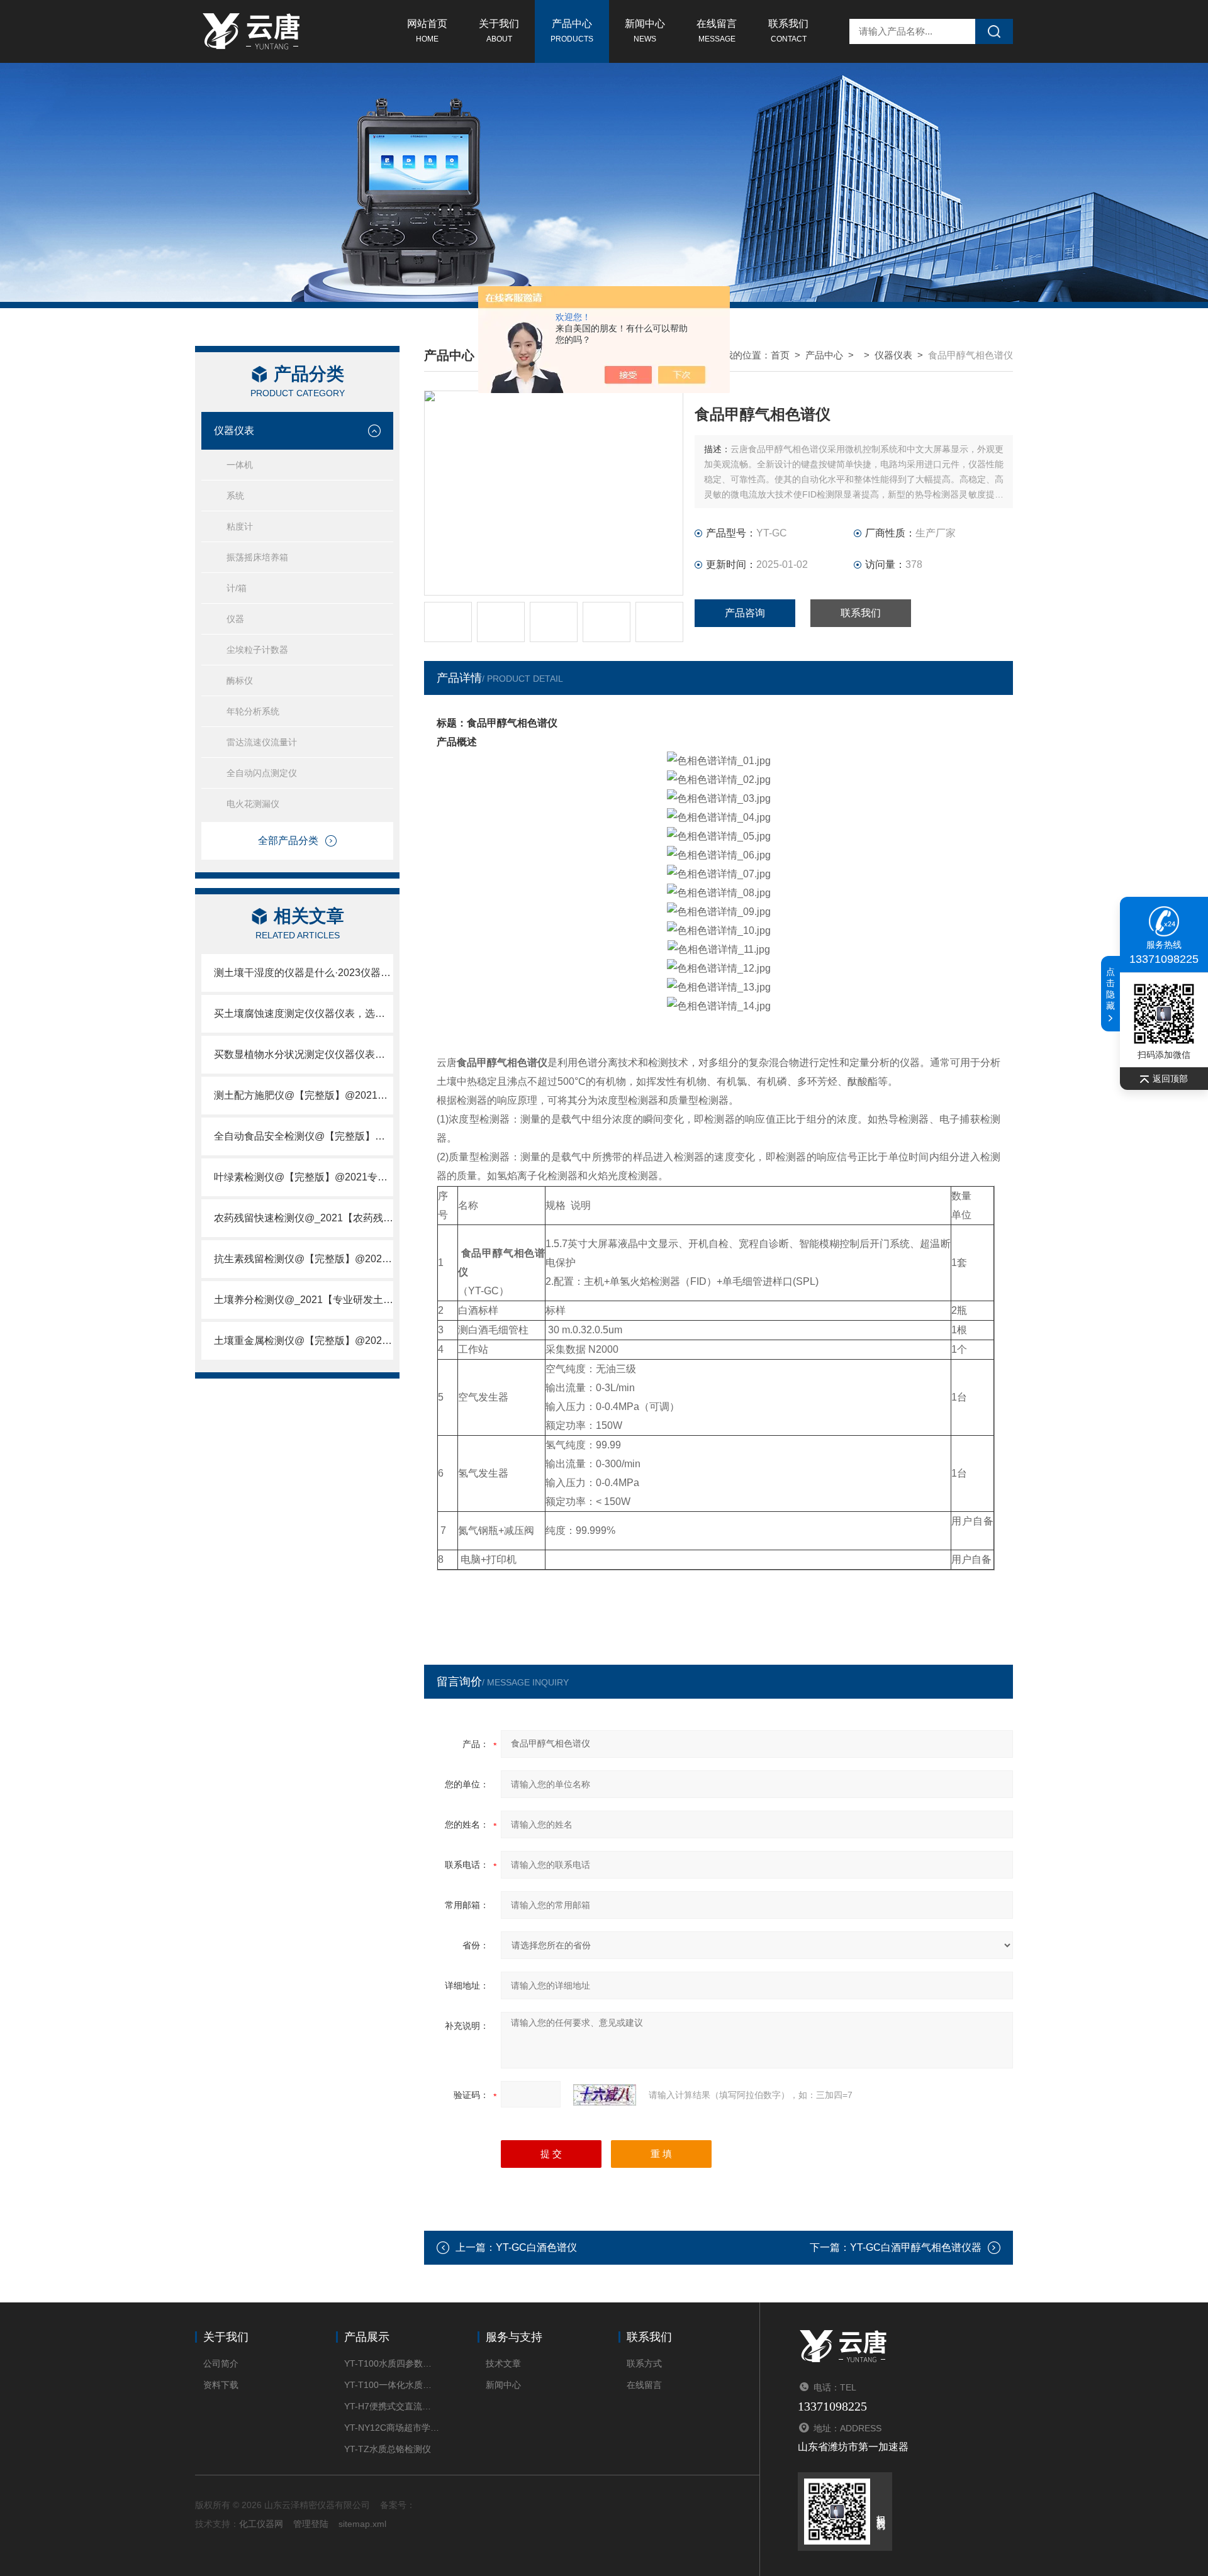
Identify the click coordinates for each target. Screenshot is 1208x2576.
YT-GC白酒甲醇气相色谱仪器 (916, 2247)
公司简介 (221, 2363)
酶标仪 (240, 680)
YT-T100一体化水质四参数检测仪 (392, 2385)
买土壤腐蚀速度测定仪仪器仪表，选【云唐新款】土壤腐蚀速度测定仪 (304, 1013)
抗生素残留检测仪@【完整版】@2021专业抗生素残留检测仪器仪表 (304, 1259)
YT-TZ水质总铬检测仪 (388, 2449)
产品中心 (572, 31)
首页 (780, 355)
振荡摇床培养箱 (257, 557)
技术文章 (503, 2363)
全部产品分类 (288, 841)
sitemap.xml (362, 2524)
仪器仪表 (234, 430)
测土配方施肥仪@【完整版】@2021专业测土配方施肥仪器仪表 (304, 1095)
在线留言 (717, 31)
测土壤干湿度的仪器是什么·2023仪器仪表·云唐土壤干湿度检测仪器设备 (304, 973)
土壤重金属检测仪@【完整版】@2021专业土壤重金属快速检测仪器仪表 (304, 1341)
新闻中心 (645, 31)
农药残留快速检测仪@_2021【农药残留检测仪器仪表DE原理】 (304, 1218)
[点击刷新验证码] (605, 2095)
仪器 (235, 619)
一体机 (240, 465)
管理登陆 (311, 2524)
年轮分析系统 (253, 711)
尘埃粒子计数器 (257, 650)
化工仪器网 (261, 2524)
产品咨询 (745, 613)
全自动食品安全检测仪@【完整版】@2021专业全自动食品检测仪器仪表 (304, 1136)
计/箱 (237, 588)
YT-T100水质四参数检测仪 (392, 2363)
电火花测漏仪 (253, 804)
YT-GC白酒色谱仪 (536, 2247)
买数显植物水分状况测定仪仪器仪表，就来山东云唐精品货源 (304, 1054)
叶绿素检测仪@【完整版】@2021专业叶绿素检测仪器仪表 (304, 1177)
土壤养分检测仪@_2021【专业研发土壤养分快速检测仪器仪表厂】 (304, 1300)
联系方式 (644, 2363)
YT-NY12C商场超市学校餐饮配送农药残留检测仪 (392, 2428)
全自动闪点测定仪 (262, 773)
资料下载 (221, 2385)
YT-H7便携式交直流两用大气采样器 (392, 2406)
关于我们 (499, 31)
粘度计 (240, 526)
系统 (235, 496)
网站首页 (427, 31)
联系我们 (788, 31)
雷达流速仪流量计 (262, 742)
